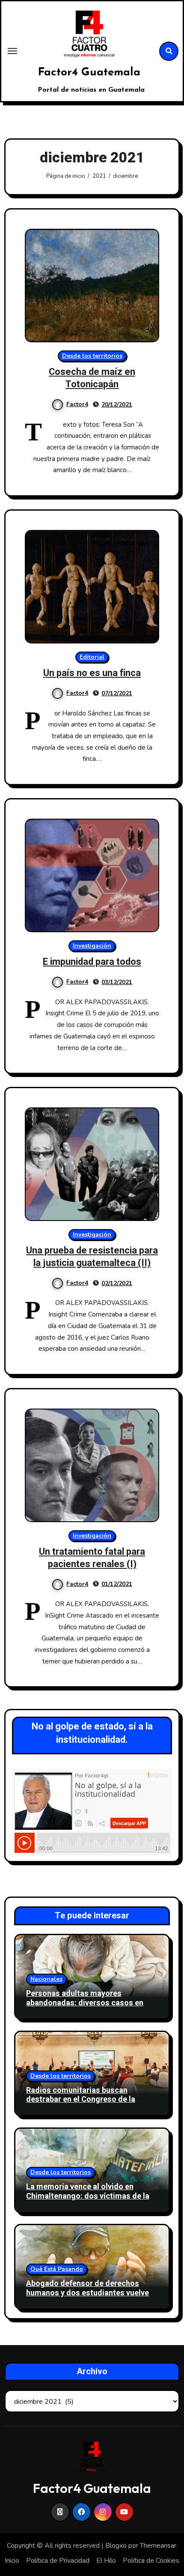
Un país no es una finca (92, 673)
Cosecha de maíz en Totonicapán (92, 378)
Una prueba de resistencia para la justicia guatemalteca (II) (92, 1257)
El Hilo (106, 2561)
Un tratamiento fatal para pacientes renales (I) (92, 1558)
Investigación (92, 946)
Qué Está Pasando (57, 2269)
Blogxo (116, 2546)
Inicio (12, 2561)
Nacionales (46, 1979)
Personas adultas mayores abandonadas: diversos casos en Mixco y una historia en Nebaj (85, 2003)
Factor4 (77, 404)
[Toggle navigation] (12, 51)
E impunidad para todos (92, 962)
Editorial (92, 657)
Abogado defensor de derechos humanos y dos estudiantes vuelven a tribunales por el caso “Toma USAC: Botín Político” (90, 2298)
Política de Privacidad (58, 2561)
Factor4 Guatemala (89, 73)
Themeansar (158, 2546)
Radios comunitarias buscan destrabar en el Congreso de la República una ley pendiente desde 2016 (87, 2104)
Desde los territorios (92, 356)
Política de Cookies (151, 2561)
